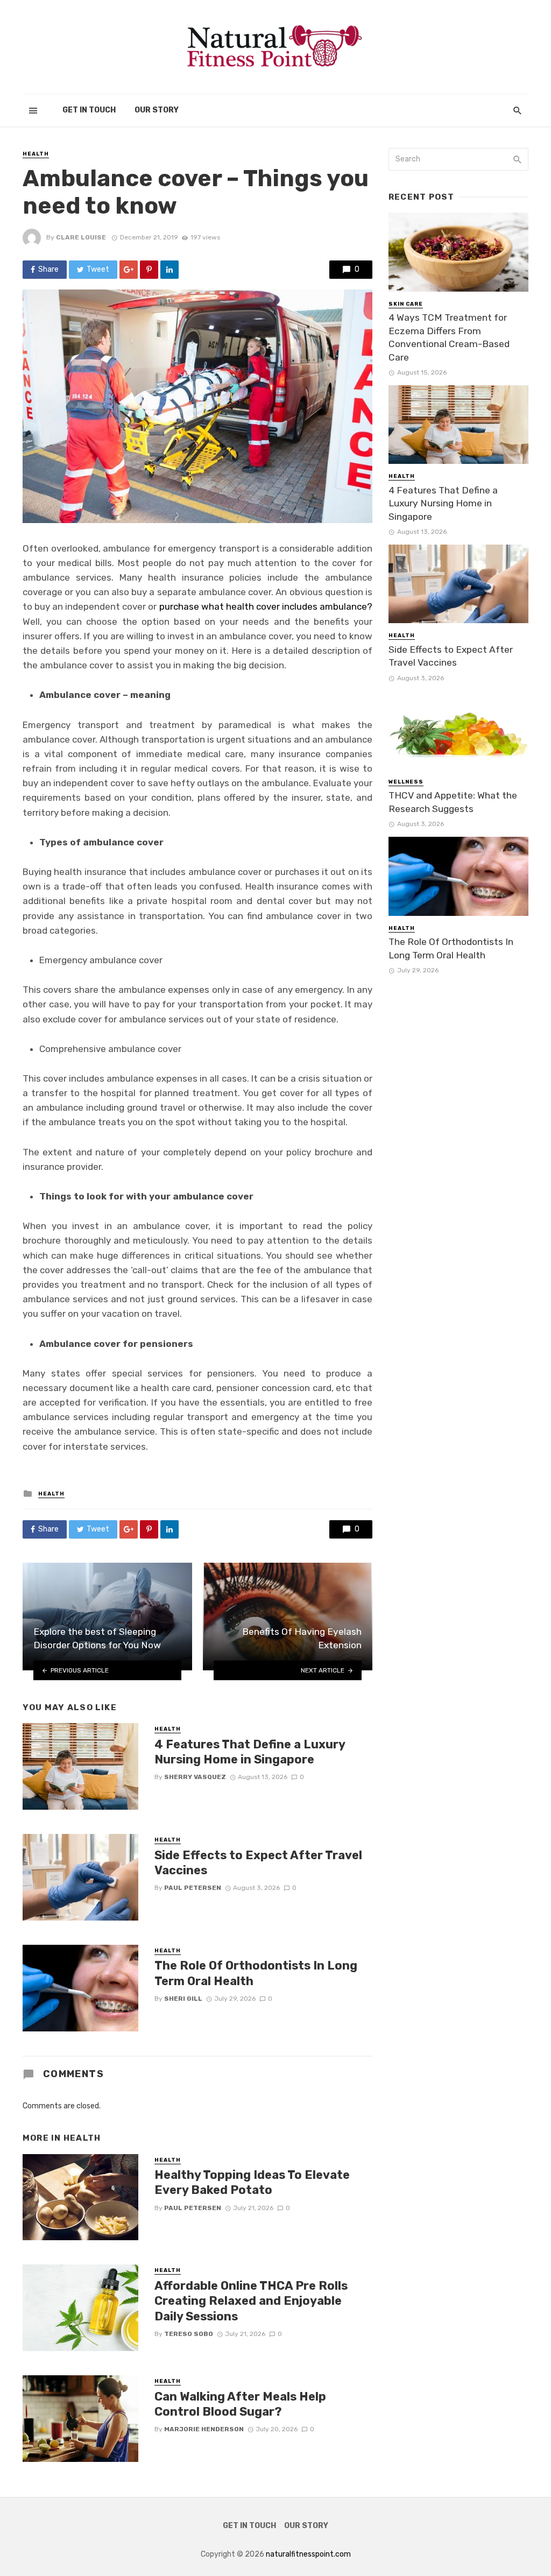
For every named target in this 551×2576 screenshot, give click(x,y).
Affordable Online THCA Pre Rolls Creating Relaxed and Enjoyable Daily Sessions (251, 2301)
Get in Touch (89, 110)
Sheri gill (183, 1999)
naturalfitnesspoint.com (308, 2554)
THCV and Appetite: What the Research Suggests (453, 802)
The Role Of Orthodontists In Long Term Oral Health (256, 1973)
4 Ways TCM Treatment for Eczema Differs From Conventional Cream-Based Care (449, 337)
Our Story (157, 110)
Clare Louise (81, 237)
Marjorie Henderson (204, 2429)
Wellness (406, 782)
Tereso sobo (189, 2334)
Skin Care (406, 304)
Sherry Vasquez (195, 1777)
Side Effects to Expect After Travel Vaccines (258, 1863)
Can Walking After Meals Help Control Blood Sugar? (240, 2404)
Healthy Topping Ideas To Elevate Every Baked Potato (252, 2182)
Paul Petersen (193, 1888)
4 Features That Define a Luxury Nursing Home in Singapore (250, 1752)
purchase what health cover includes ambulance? (266, 606)
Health (36, 154)
